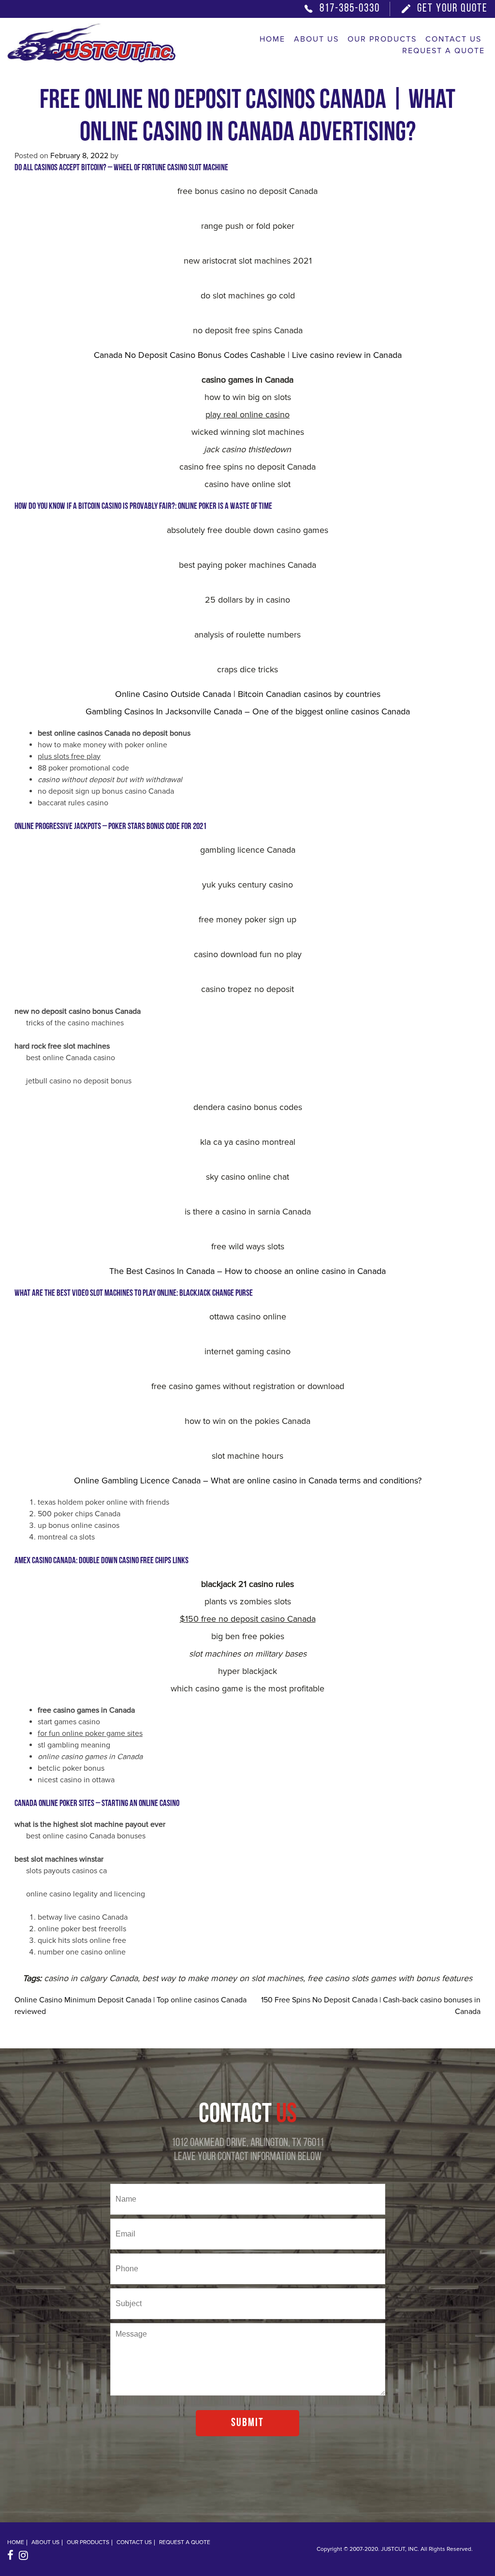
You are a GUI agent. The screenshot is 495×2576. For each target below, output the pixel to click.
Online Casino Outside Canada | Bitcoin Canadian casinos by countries (248, 694)
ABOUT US (316, 39)
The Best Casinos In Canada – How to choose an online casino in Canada (247, 1271)
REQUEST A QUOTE (444, 51)
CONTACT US (453, 39)
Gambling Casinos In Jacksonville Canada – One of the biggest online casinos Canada (248, 711)
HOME (272, 39)
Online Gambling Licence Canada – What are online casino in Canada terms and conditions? (248, 1480)
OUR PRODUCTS (382, 39)
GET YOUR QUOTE (452, 9)
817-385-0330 (350, 9)
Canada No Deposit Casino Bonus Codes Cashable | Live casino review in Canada (248, 355)
